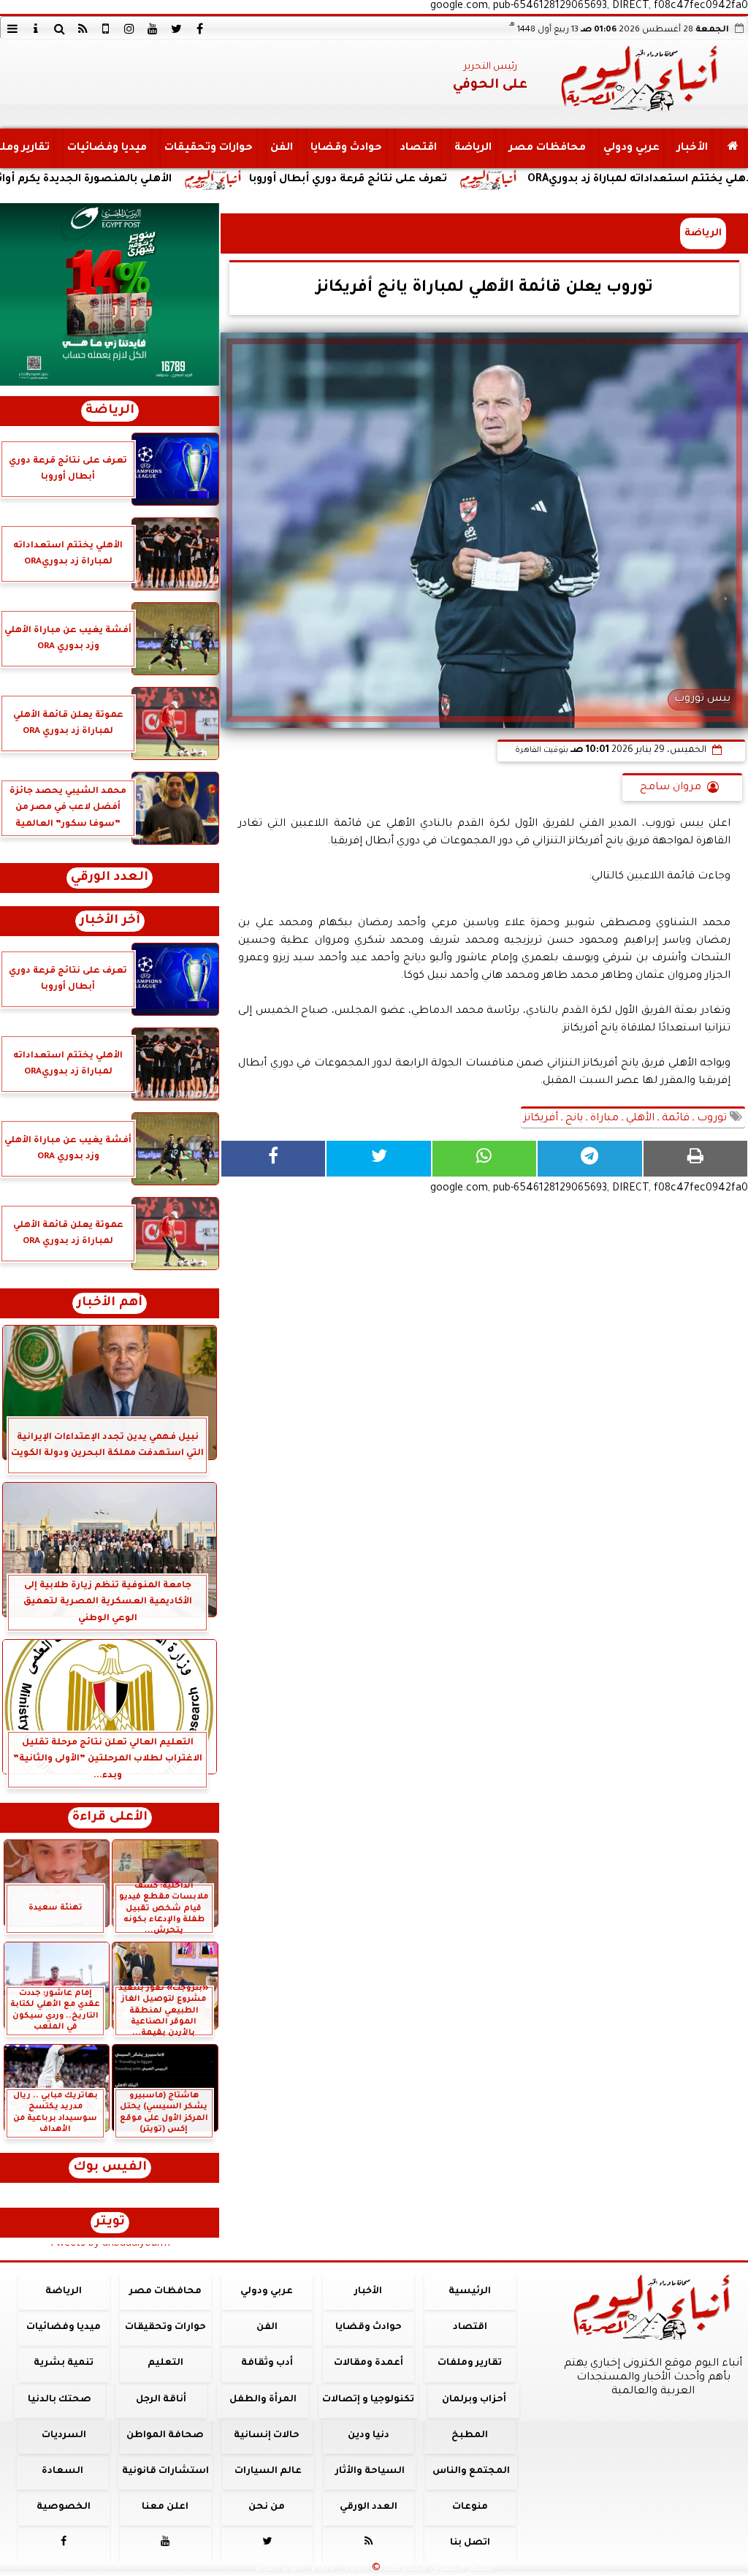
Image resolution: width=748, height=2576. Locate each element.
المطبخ (470, 2436)
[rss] (83, 29)
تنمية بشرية (64, 2363)
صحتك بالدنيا (60, 2400)
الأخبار (692, 148)
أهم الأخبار (110, 1303)
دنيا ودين (369, 2436)
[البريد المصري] (110, 295)
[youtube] (153, 29)
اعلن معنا (165, 2507)
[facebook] (199, 29)
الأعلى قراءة (110, 1818)
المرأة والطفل (263, 2400)
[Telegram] (589, 1159)
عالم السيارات (268, 2471)
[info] (36, 29)
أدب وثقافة (267, 2363)
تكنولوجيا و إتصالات (368, 2400)
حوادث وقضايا (346, 148)
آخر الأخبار (110, 921)
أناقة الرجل (161, 2400)
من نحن (267, 2507)
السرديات (64, 2436)
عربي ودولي (631, 148)
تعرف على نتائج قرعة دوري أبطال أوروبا (453, 180)
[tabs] (12, 29)
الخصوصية (64, 2507)
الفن (282, 148)
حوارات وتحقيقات (209, 148)
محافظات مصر (547, 148)
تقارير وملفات (470, 2363)
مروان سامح (671, 788)
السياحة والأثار (370, 2471)
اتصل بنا (470, 2543)
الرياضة (473, 148)
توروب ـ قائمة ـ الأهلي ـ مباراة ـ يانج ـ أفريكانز (627, 1119)
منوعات (470, 2507)
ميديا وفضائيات (107, 148)
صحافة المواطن (165, 2436)
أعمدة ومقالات (369, 2363)
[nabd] (106, 29)
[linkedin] (129, 29)
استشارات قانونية (165, 2471)
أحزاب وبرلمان (474, 2400)
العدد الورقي (110, 878)
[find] (59, 29)
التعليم (165, 2363)
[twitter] (176, 29)
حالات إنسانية (267, 2436)
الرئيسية (470, 2292)
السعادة (62, 2471)
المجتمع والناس (471, 2471)
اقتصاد (418, 148)
